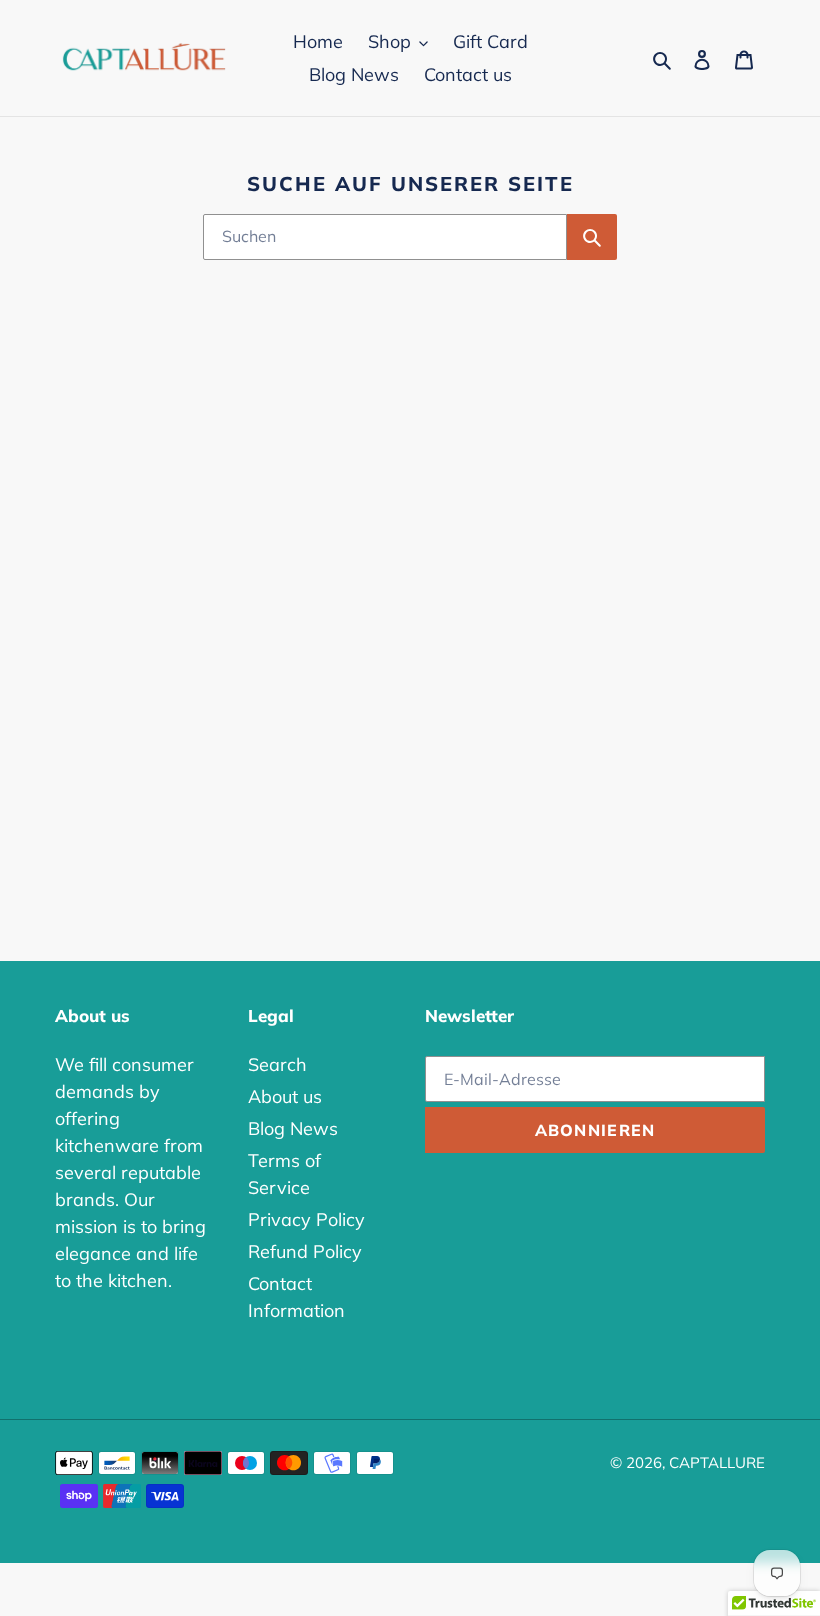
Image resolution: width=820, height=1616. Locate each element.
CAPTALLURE (717, 1462)
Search (277, 1064)
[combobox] (385, 237)
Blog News (293, 1128)
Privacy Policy (306, 1219)
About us (285, 1096)
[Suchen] (592, 237)
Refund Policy (305, 1251)
